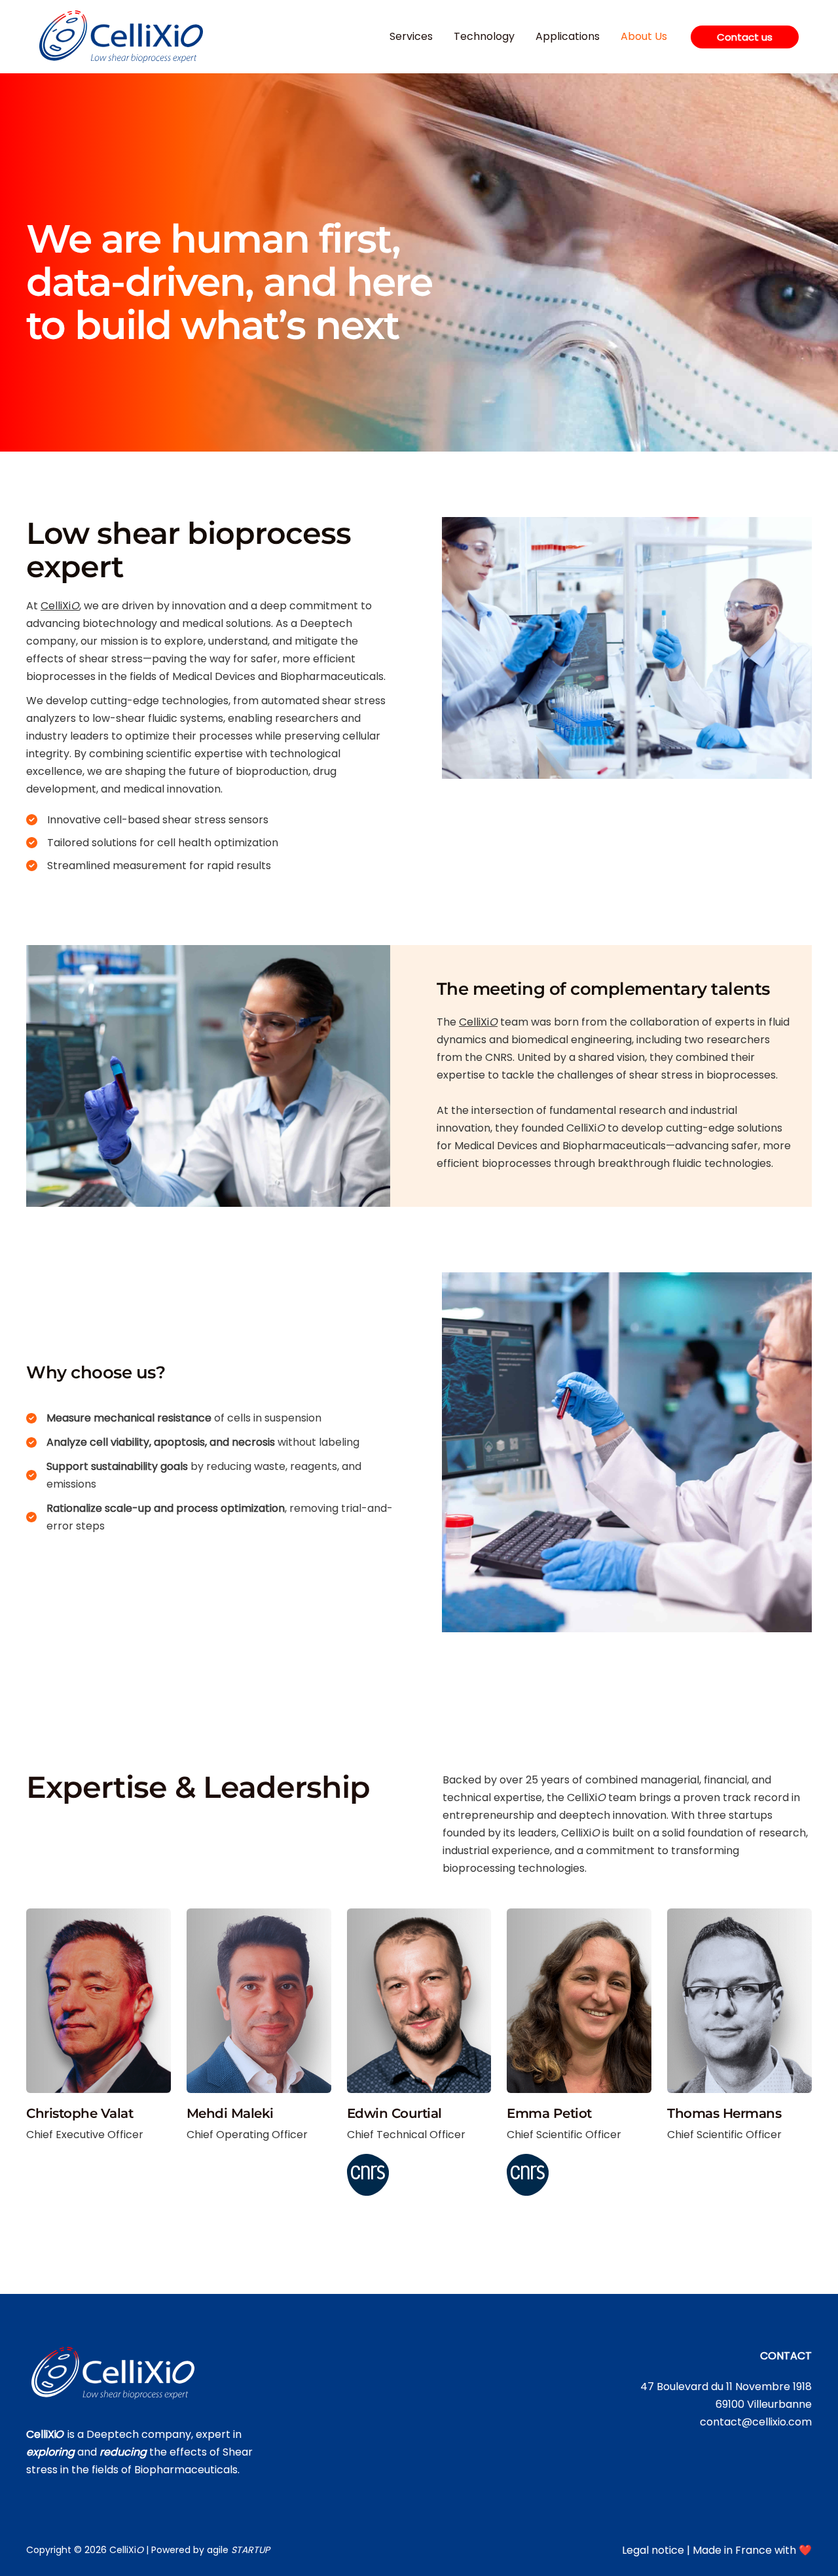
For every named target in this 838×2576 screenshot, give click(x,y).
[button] (745, 37)
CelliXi (60, 606)
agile (238, 2550)
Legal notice (653, 2550)
